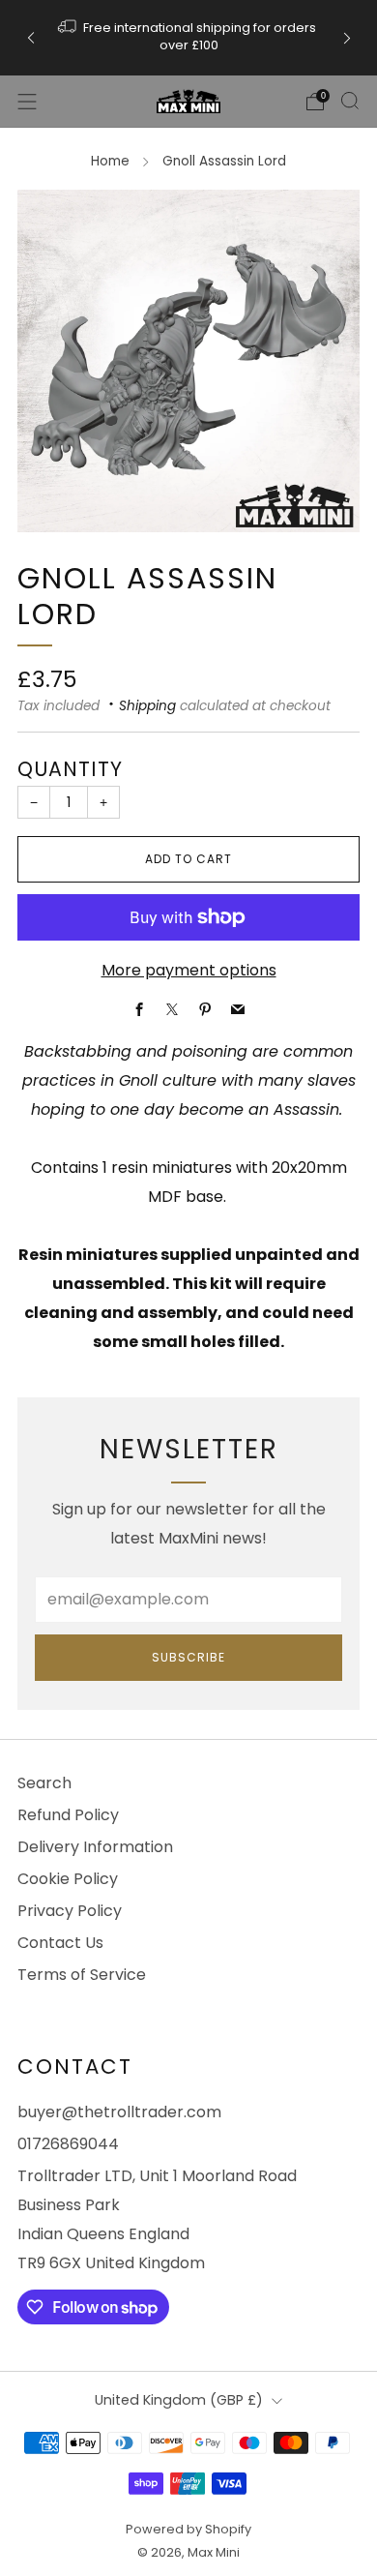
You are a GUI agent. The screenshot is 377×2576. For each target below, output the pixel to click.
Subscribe (188, 1657)
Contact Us (60, 1943)
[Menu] (27, 102)
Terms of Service (82, 1975)
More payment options (189, 970)
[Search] (350, 101)
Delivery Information (95, 1847)
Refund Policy (68, 1815)
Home (110, 161)
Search (44, 1783)
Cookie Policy (68, 1879)
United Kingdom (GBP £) (179, 2400)
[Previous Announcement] (31, 37)
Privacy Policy (70, 1911)
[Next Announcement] (347, 37)
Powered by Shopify (188, 2529)
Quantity (70, 769)
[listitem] (189, 38)
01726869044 (68, 2144)
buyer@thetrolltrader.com (119, 2112)
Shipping (147, 706)
